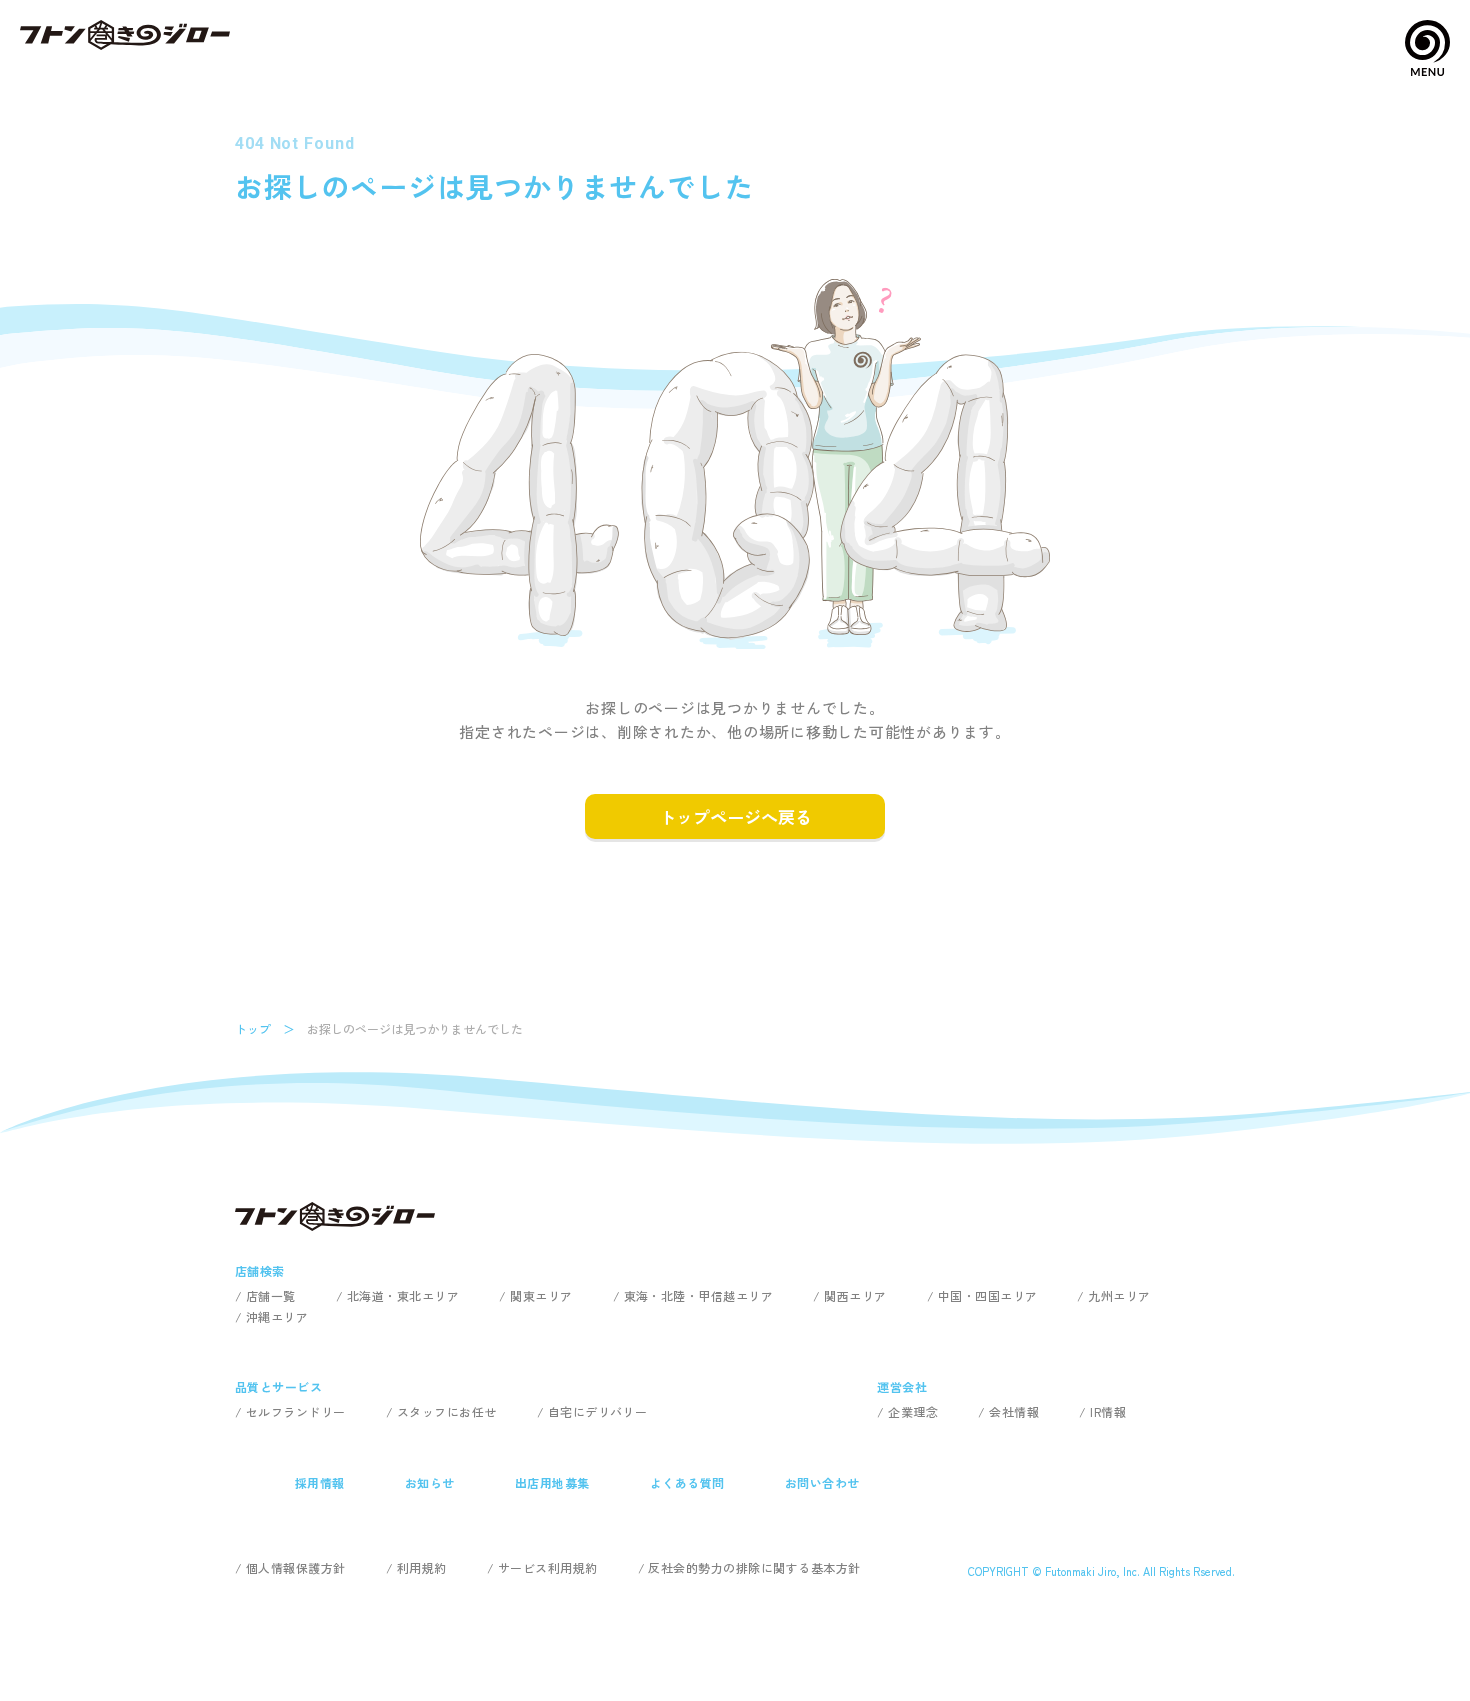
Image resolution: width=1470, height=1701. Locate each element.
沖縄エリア (277, 1316)
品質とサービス (278, 1386)
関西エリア (855, 1295)
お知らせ (430, 1482)
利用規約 (422, 1567)
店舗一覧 (271, 1295)
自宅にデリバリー (598, 1411)
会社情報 (1014, 1411)
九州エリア (1119, 1295)
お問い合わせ (822, 1482)
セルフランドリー (296, 1411)
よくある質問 (687, 1482)
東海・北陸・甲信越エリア (699, 1295)
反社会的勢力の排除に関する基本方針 (754, 1567)
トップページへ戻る (735, 816)
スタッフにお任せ (447, 1411)
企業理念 (913, 1411)
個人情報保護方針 (296, 1567)
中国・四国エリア (988, 1295)
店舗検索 (260, 1270)
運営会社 (902, 1386)
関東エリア (541, 1295)
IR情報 (1108, 1411)
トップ (253, 1028)
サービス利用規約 (548, 1567)
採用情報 (320, 1482)
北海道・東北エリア (403, 1295)
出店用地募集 (552, 1482)
